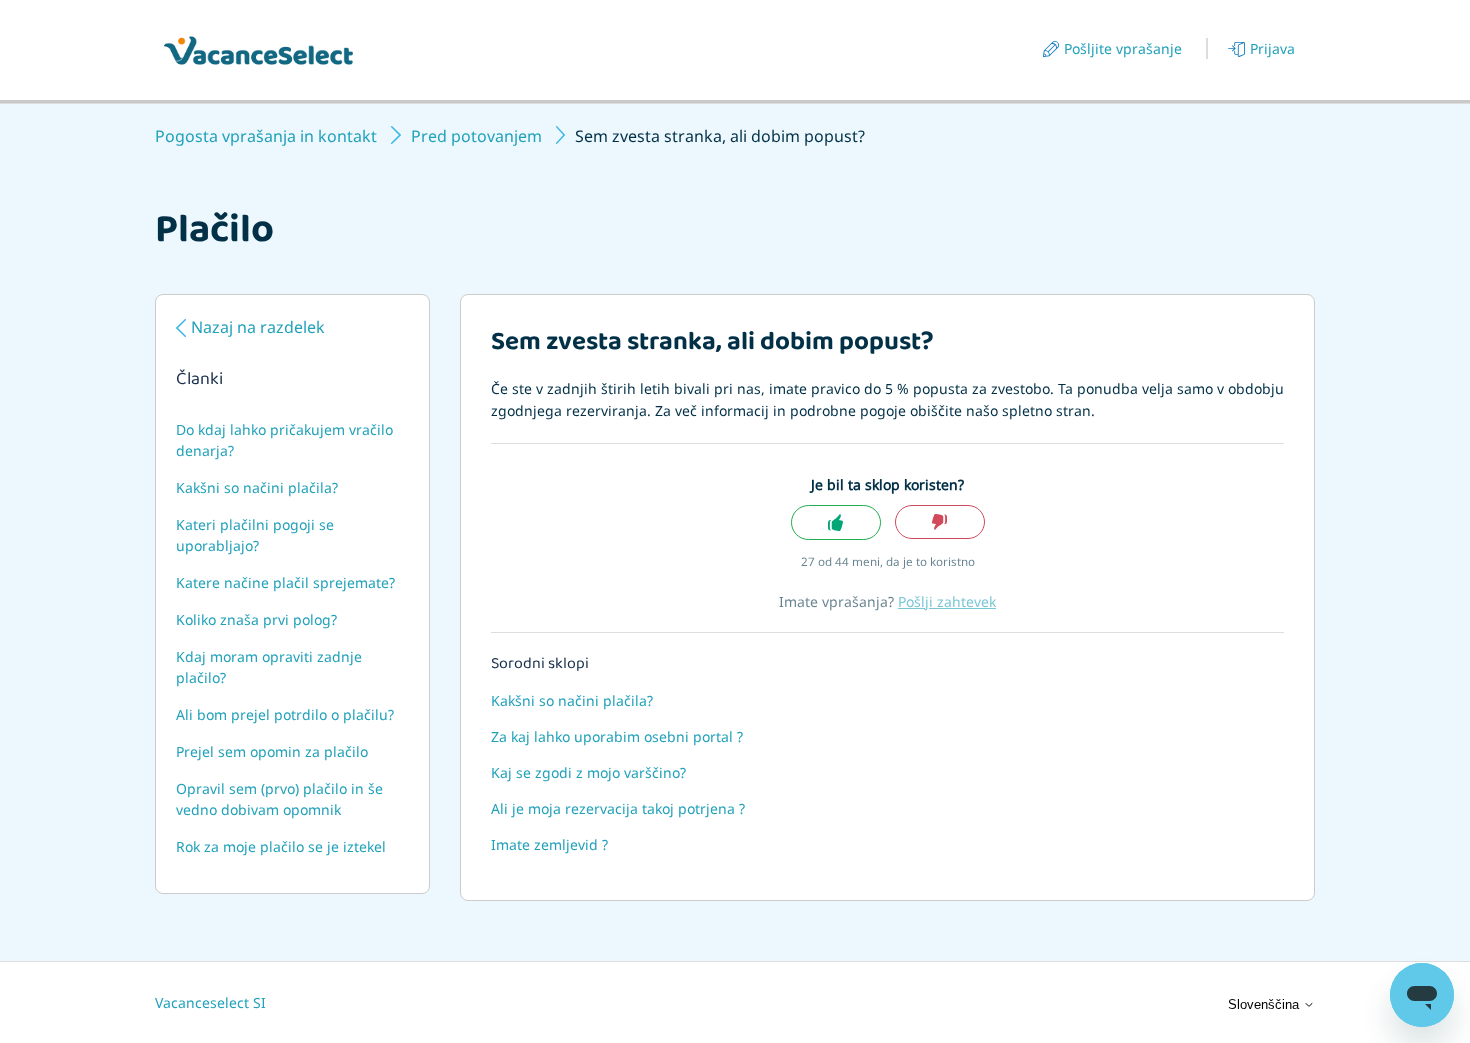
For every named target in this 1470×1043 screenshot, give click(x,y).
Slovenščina (1265, 1004)
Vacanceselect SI (210, 1002)
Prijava (1272, 48)
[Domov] (258, 50)
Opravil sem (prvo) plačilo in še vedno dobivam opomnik (279, 799)
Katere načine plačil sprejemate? (285, 582)
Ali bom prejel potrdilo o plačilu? (285, 714)
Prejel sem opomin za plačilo (272, 751)
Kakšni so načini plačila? (257, 487)
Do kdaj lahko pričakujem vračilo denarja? (284, 440)
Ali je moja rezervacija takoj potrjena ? (618, 808)
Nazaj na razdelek (258, 327)
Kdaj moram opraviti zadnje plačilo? (269, 667)
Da (836, 522)
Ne (940, 522)
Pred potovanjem (476, 136)
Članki (199, 381)
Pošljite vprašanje (1123, 48)
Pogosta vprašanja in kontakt (266, 136)
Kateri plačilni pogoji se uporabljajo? (255, 535)
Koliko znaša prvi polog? (256, 619)
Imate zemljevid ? (549, 844)
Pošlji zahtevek (947, 601)
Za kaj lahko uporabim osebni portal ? (617, 736)
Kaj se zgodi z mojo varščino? (588, 772)
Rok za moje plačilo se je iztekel (281, 846)
